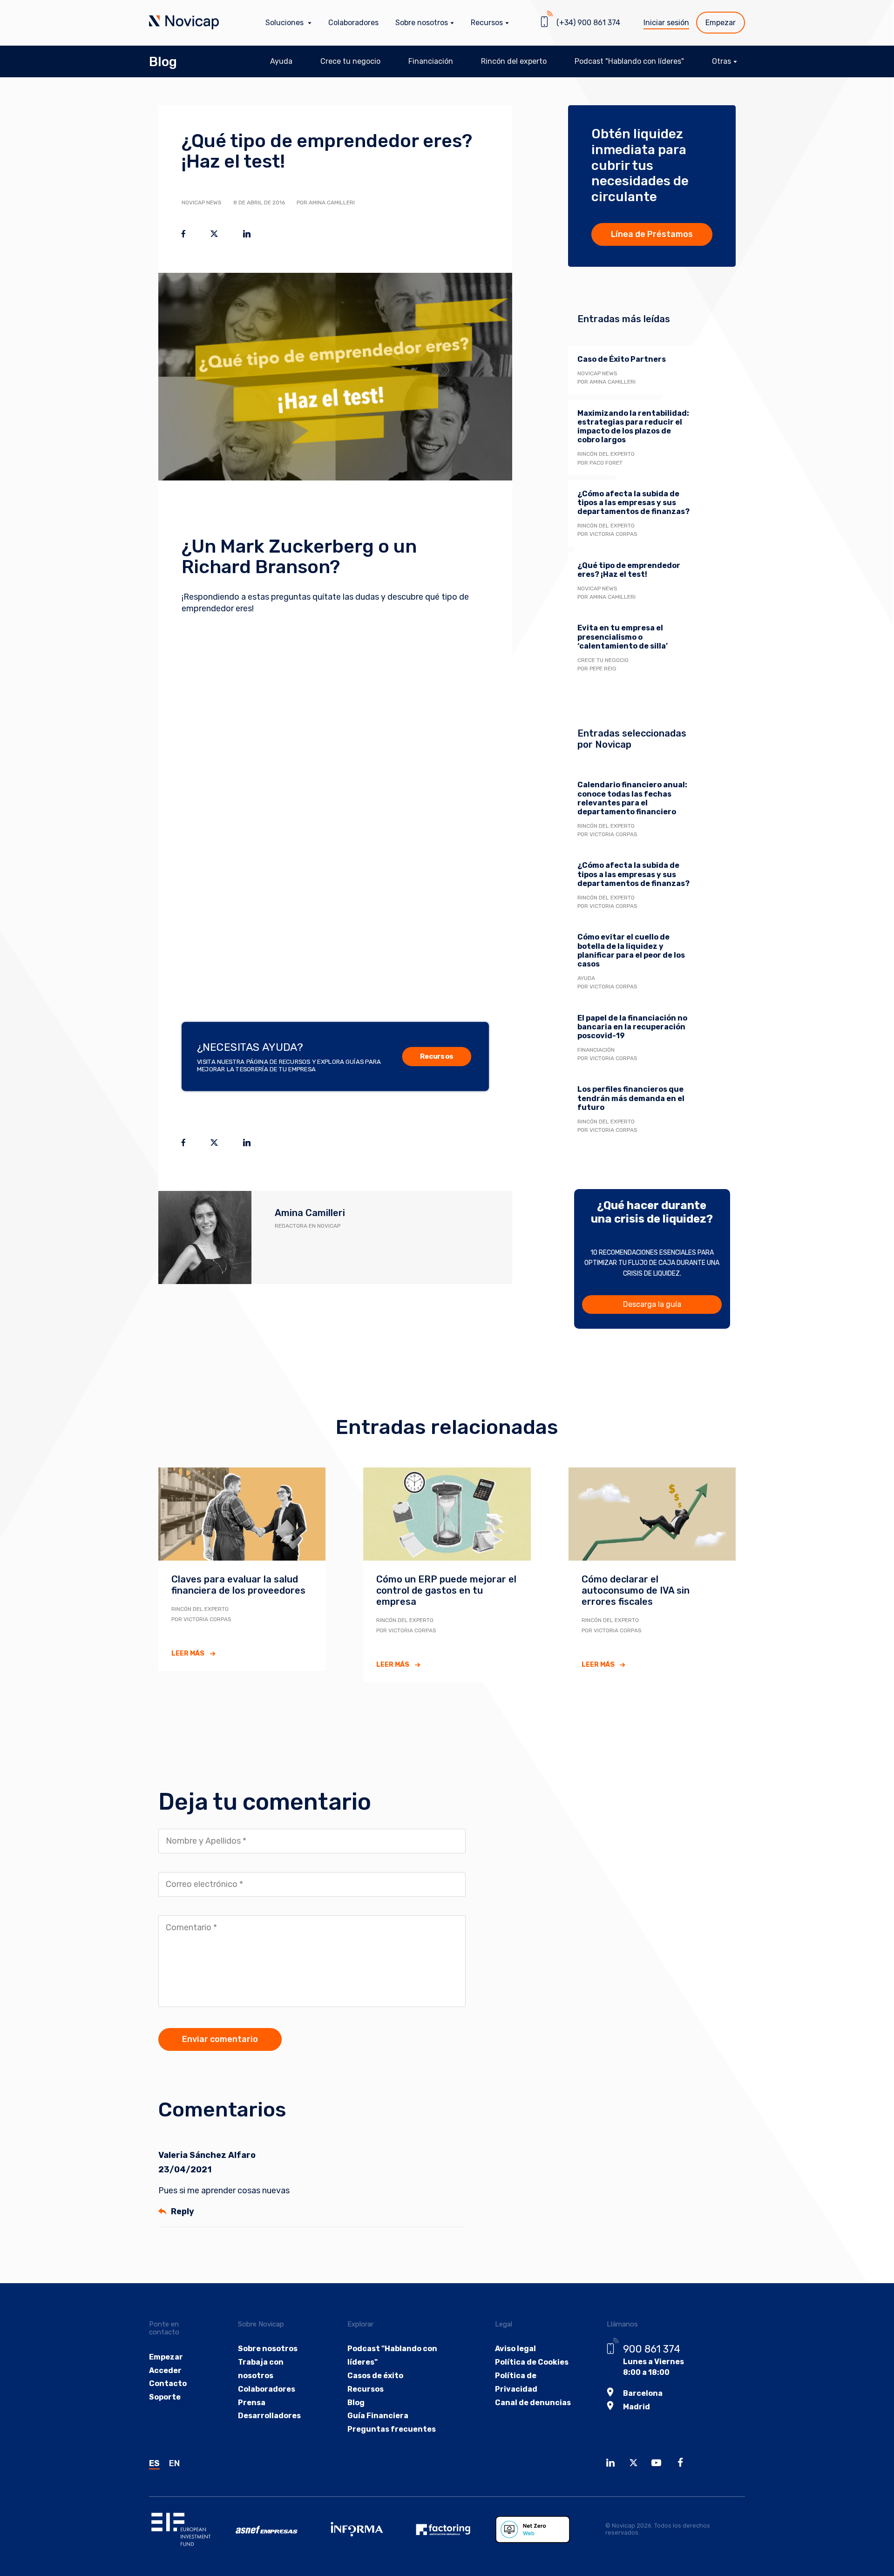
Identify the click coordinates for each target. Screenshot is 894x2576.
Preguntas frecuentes (392, 2429)
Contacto (168, 2383)
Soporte (165, 2397)
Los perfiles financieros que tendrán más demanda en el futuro (631, 1098)
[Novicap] (184, 23)
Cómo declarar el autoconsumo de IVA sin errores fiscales (636, 1590)
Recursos (437, 1057)
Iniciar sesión (666, 23)
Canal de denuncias (533, 2403)
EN (174, 2463)
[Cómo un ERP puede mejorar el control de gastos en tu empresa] (447, 1514)
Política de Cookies (532, 2362)
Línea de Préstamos (652, 234)
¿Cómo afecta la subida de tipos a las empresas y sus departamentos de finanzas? (633, 503)
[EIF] (192, 2529)
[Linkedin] (613, 2464)
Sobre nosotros (268, 2349)
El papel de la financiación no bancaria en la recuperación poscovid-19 (632, 1027)
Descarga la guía (652, 1304)
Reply (183, 2211)
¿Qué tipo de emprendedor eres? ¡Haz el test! (629, 570)
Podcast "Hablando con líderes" (629, 61)
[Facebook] (683, 2464)
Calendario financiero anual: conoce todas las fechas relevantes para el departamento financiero (632, 798)
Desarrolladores (269, 2416)
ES (154, 2463)
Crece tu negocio (350, 61)
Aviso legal (515, 2349)
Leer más (188, 1653)
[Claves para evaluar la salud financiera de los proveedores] (242, 1514)
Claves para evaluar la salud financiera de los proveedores (238, 1585)
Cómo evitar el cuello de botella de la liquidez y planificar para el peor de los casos (631, 950)
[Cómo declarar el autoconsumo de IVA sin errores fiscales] (652, 1514)
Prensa (252, 2403)
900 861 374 (652, 2349)
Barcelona (643, 2393)
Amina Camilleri (310, 1213)
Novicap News (202, 203)
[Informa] (366, 2529)
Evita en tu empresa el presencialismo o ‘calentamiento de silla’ (623, 637)
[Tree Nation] (539, 2529)
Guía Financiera (378, 2416)
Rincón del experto (514, 61)
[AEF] (452, 2529)
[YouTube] (659, 2464)
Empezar (721, 23)
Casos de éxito (375, 2376)
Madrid (637, 2407)
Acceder (165, 2370)
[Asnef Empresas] (279, 2530)
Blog (163, 62)
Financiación (431, 61)
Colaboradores (353, 23)
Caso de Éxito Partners (622, 359)
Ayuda (281, 61)
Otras (721, 61)
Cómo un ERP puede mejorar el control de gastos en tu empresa (446, 1590)
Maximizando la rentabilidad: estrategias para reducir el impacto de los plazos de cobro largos (633, 427)
